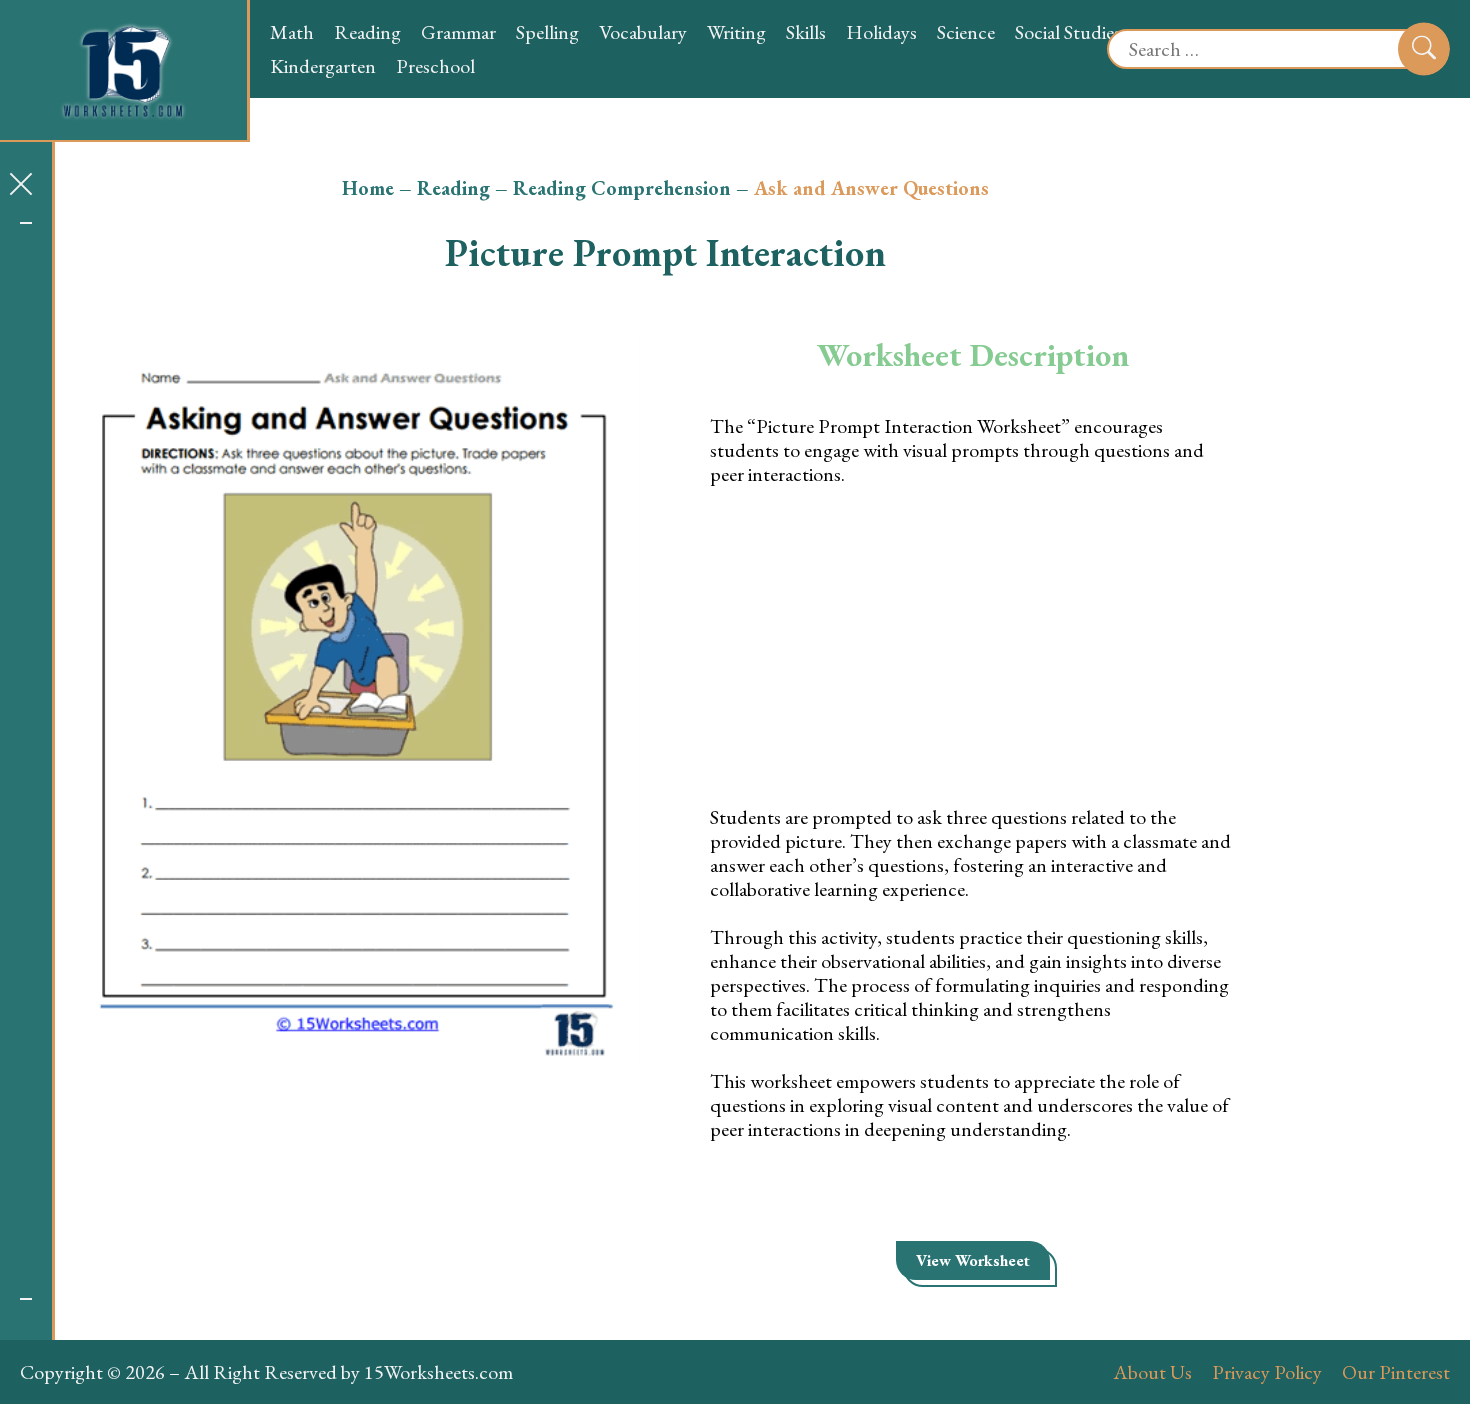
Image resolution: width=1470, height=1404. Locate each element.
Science (966, 32)
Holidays (881, 32)
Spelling (547, 32)
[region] (26, 761)
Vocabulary (643, 32)
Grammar (458, 32)
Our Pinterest (1396, 1372)
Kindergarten (323, 66)
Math (292, 32)
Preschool (435, 66)
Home (368, 188)
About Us (1152, 1372)
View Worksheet (973, 1260)
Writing (736, 32)
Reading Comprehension (622, 188)
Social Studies (1068, 32)
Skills (806, 32)
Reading (367, 32)
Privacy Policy (1267, 1372)
